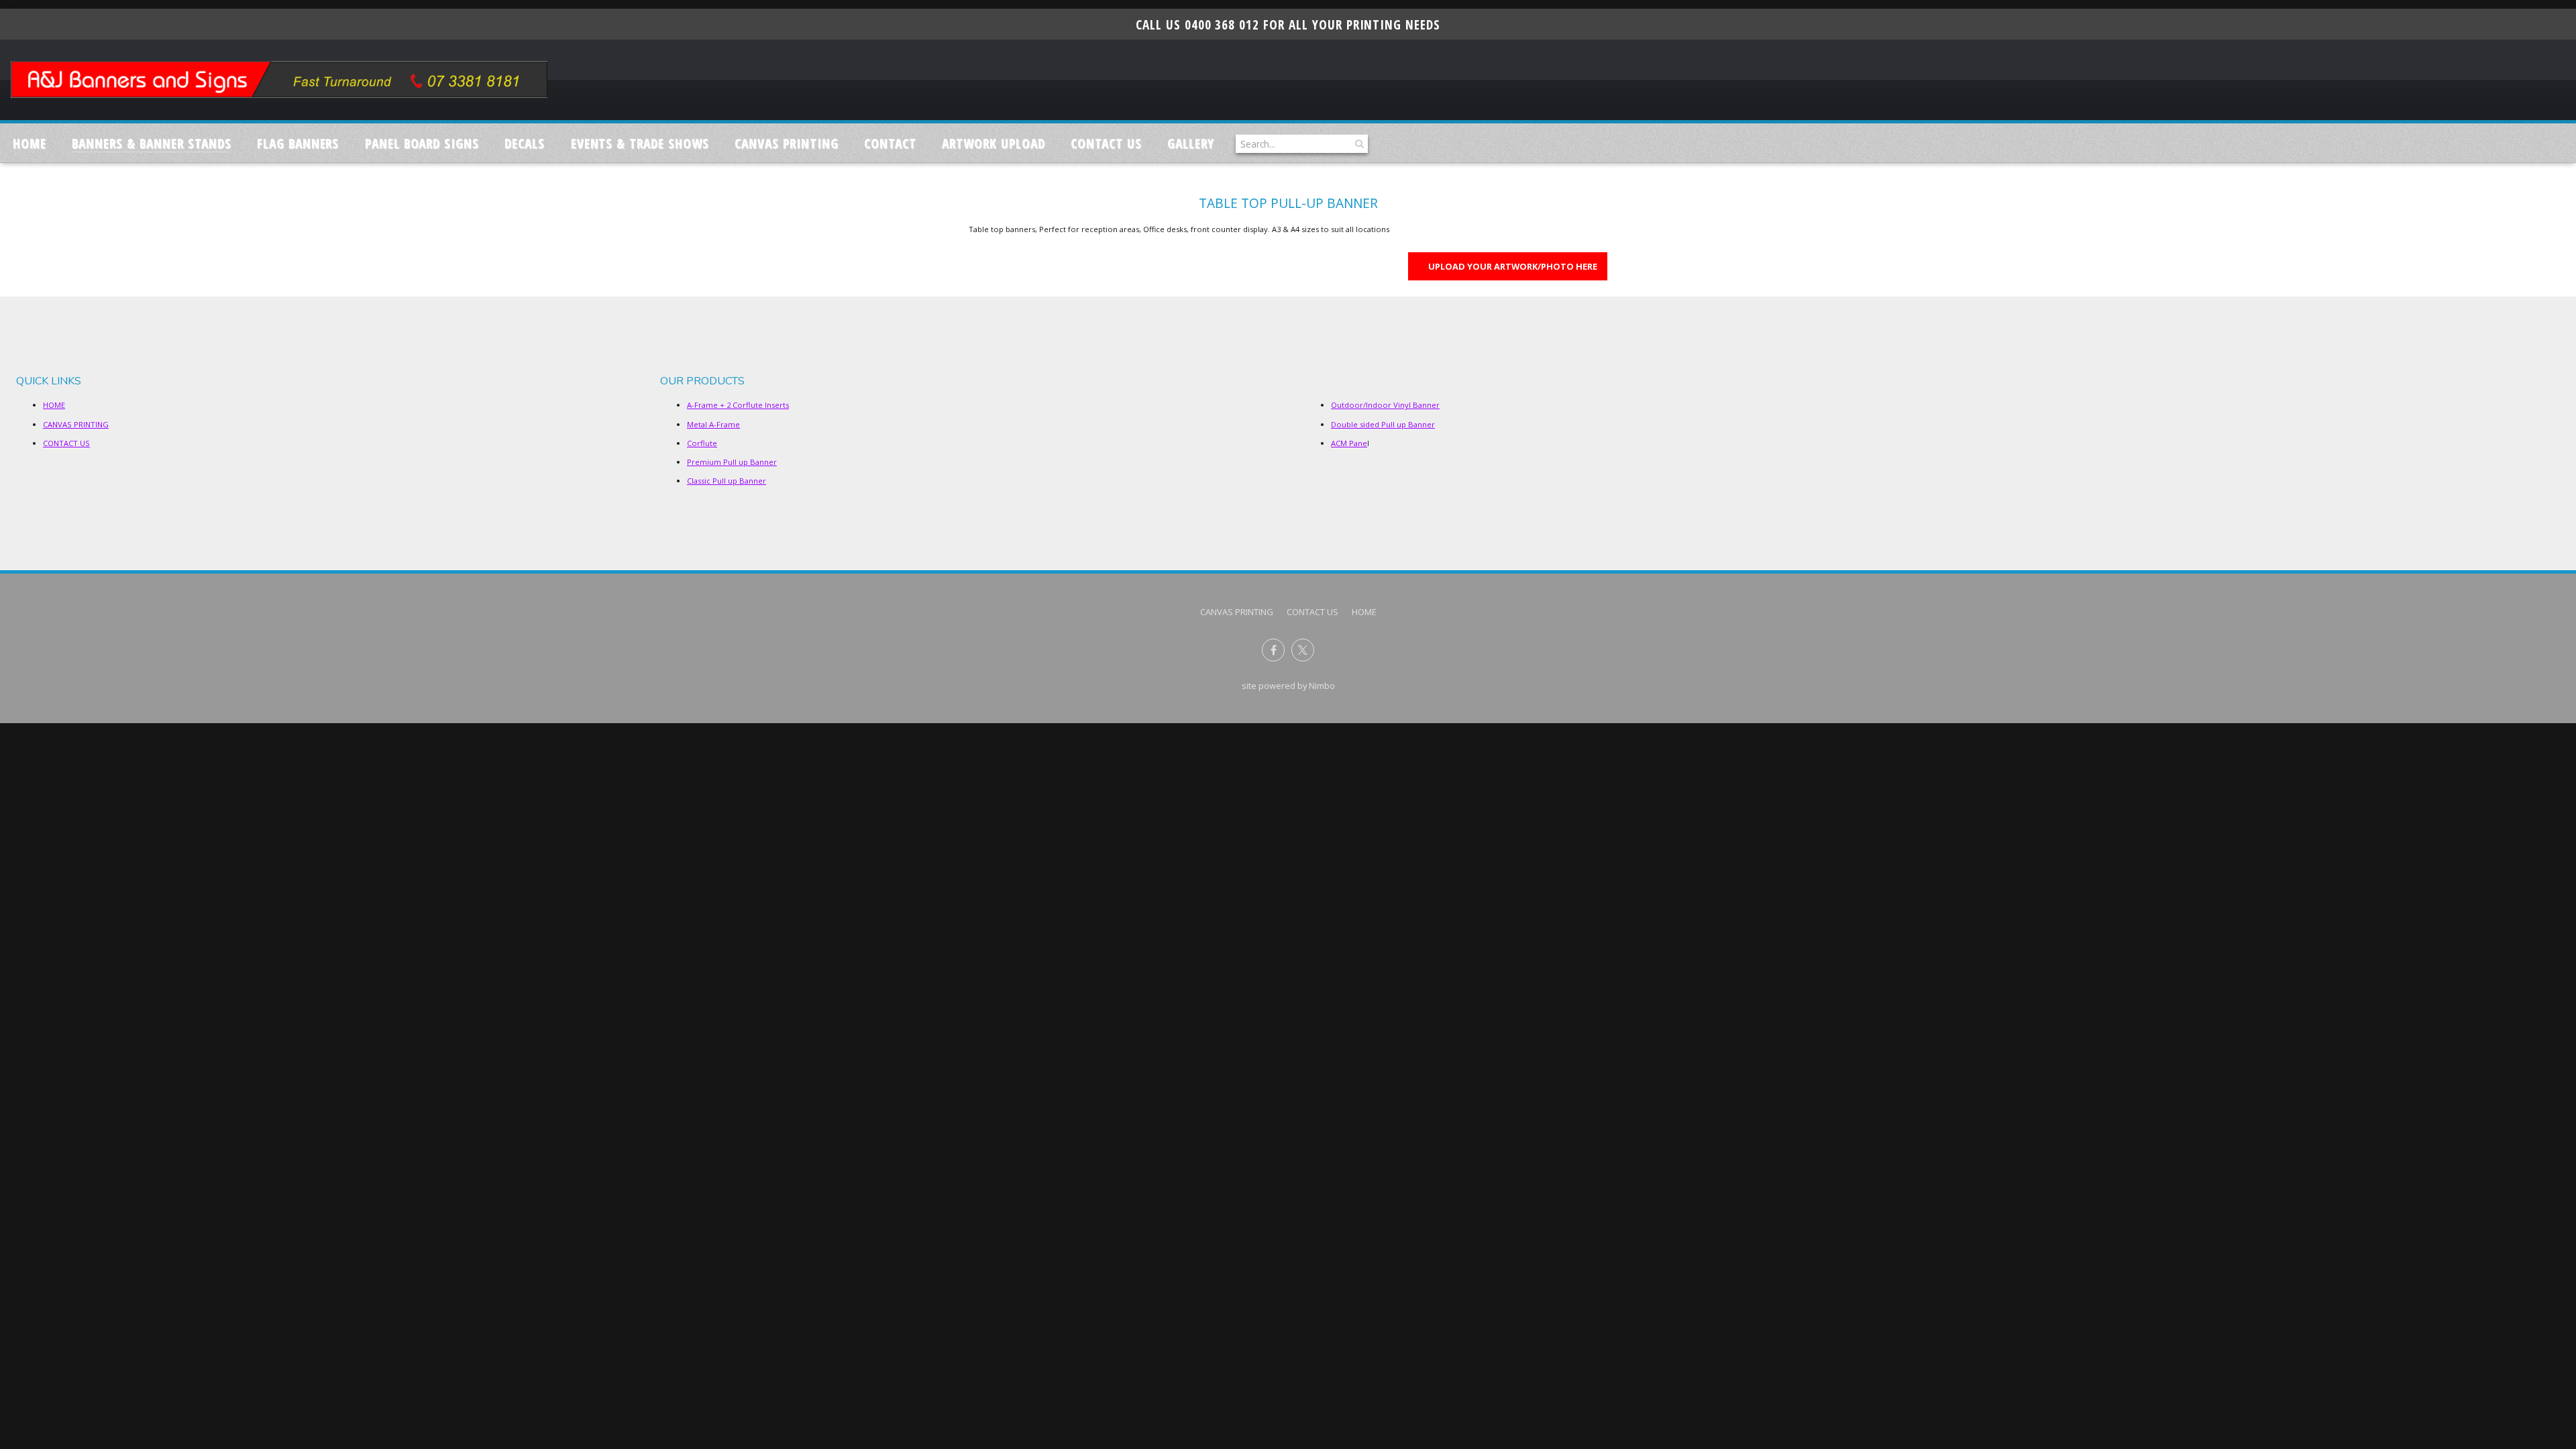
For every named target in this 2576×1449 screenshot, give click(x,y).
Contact (890, 143)
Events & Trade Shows (640, 143)
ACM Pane (1349, 443)
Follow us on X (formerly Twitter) (1303, 650)
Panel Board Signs (422, 143)
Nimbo (1322, 686)
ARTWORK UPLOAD (993, 143)
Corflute (702, 443)
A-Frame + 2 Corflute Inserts (738, 405)
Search (1358, 144)
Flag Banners (298, 143)
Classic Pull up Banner (727, 481)
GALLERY (1191, 143)
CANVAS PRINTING (786, 143)
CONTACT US (1106, 143)
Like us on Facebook (1273, 650)
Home (30, 143)
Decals (525, 143)
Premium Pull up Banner (732, 462)
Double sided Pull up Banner (1383, 424)
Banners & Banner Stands (151, 143)
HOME (54, 405)
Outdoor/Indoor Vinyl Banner (1385, 405)
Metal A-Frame (713, 424)
